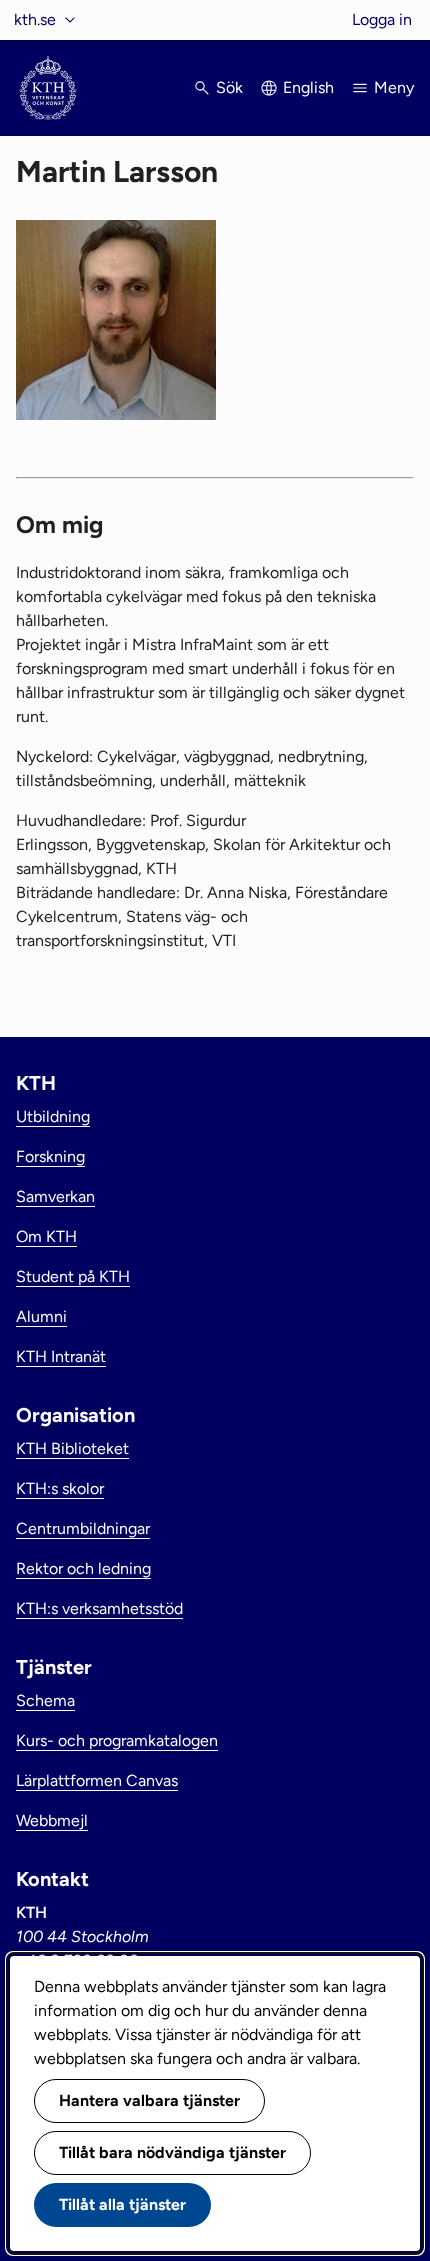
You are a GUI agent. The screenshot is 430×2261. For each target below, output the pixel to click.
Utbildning (53, 1116)
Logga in (382, 19)
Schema (45, 1700)
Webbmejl (52, 1820)
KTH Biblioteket (72, 1448)
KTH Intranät (61, 1356)
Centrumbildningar (83, 1528)
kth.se (35, 19)
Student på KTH (73, 1276)
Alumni (41, 1316)
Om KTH (46, 1236)
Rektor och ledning (83, 1568)
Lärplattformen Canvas (97, 1780)
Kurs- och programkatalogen (117, 1740)
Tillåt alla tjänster (122, 2204)
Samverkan (55, 1196)
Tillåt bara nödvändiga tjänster (172, 2152)
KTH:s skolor (60, 1488)
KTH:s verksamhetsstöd (99, 1608)
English (308, 87)
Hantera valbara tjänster (149, 2100)
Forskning (50, 1156)
